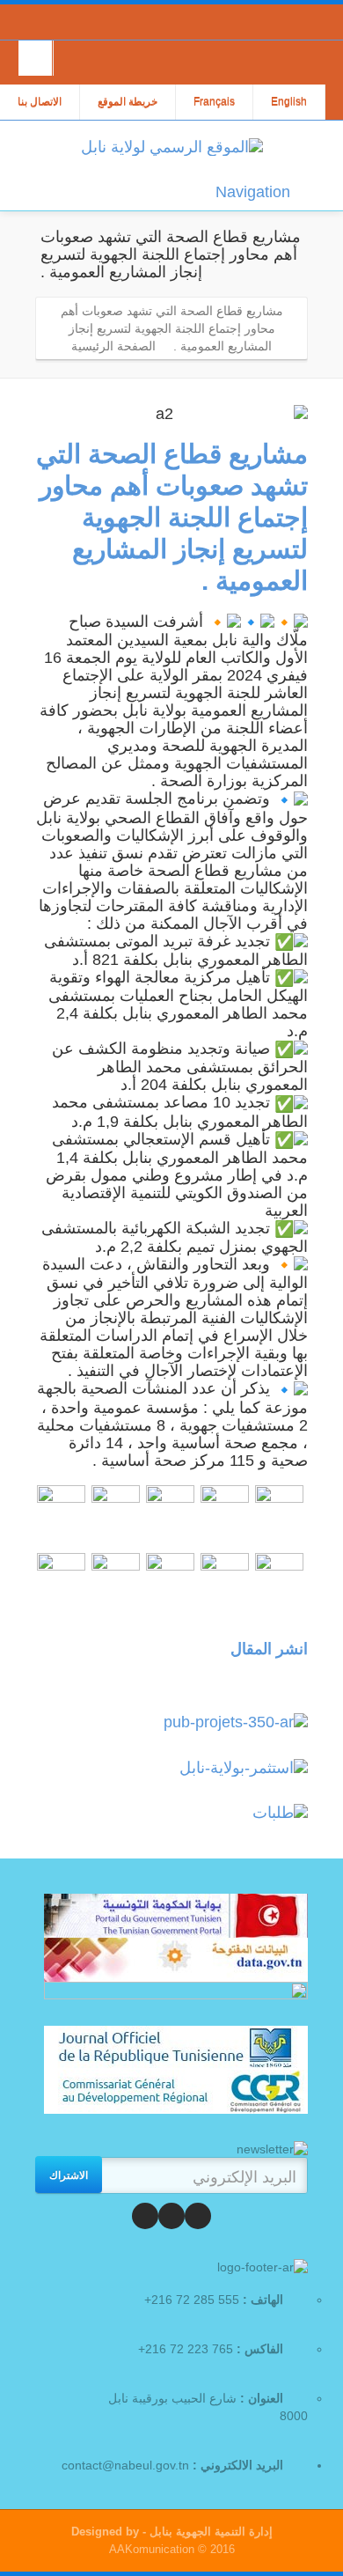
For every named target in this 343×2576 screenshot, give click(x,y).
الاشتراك (69, 2175)
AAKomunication (152, 2549)
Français (214, 102)
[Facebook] (198, 2216)
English (289, 102)
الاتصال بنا (40, 102)
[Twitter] (171, 2216)
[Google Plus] (145, 2216)
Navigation (253, 192)
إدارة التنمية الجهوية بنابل (209, 2532)
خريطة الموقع (128, 102)
